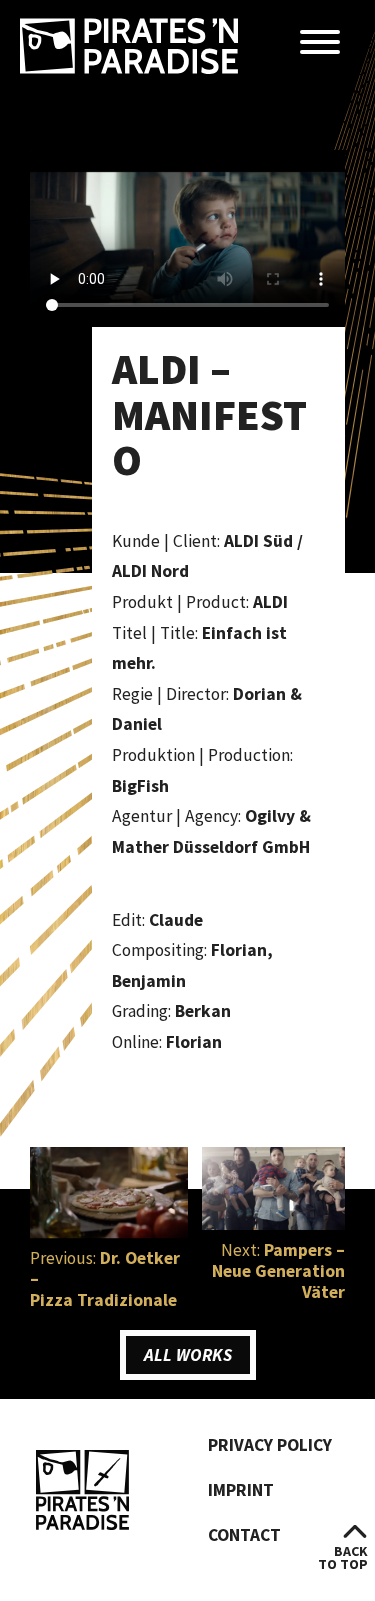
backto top (343, 1557)
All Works (188, 1355)
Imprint (241, 1490)
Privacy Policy (270, 1445)
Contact (244, 1535)
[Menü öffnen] (320, 43)
